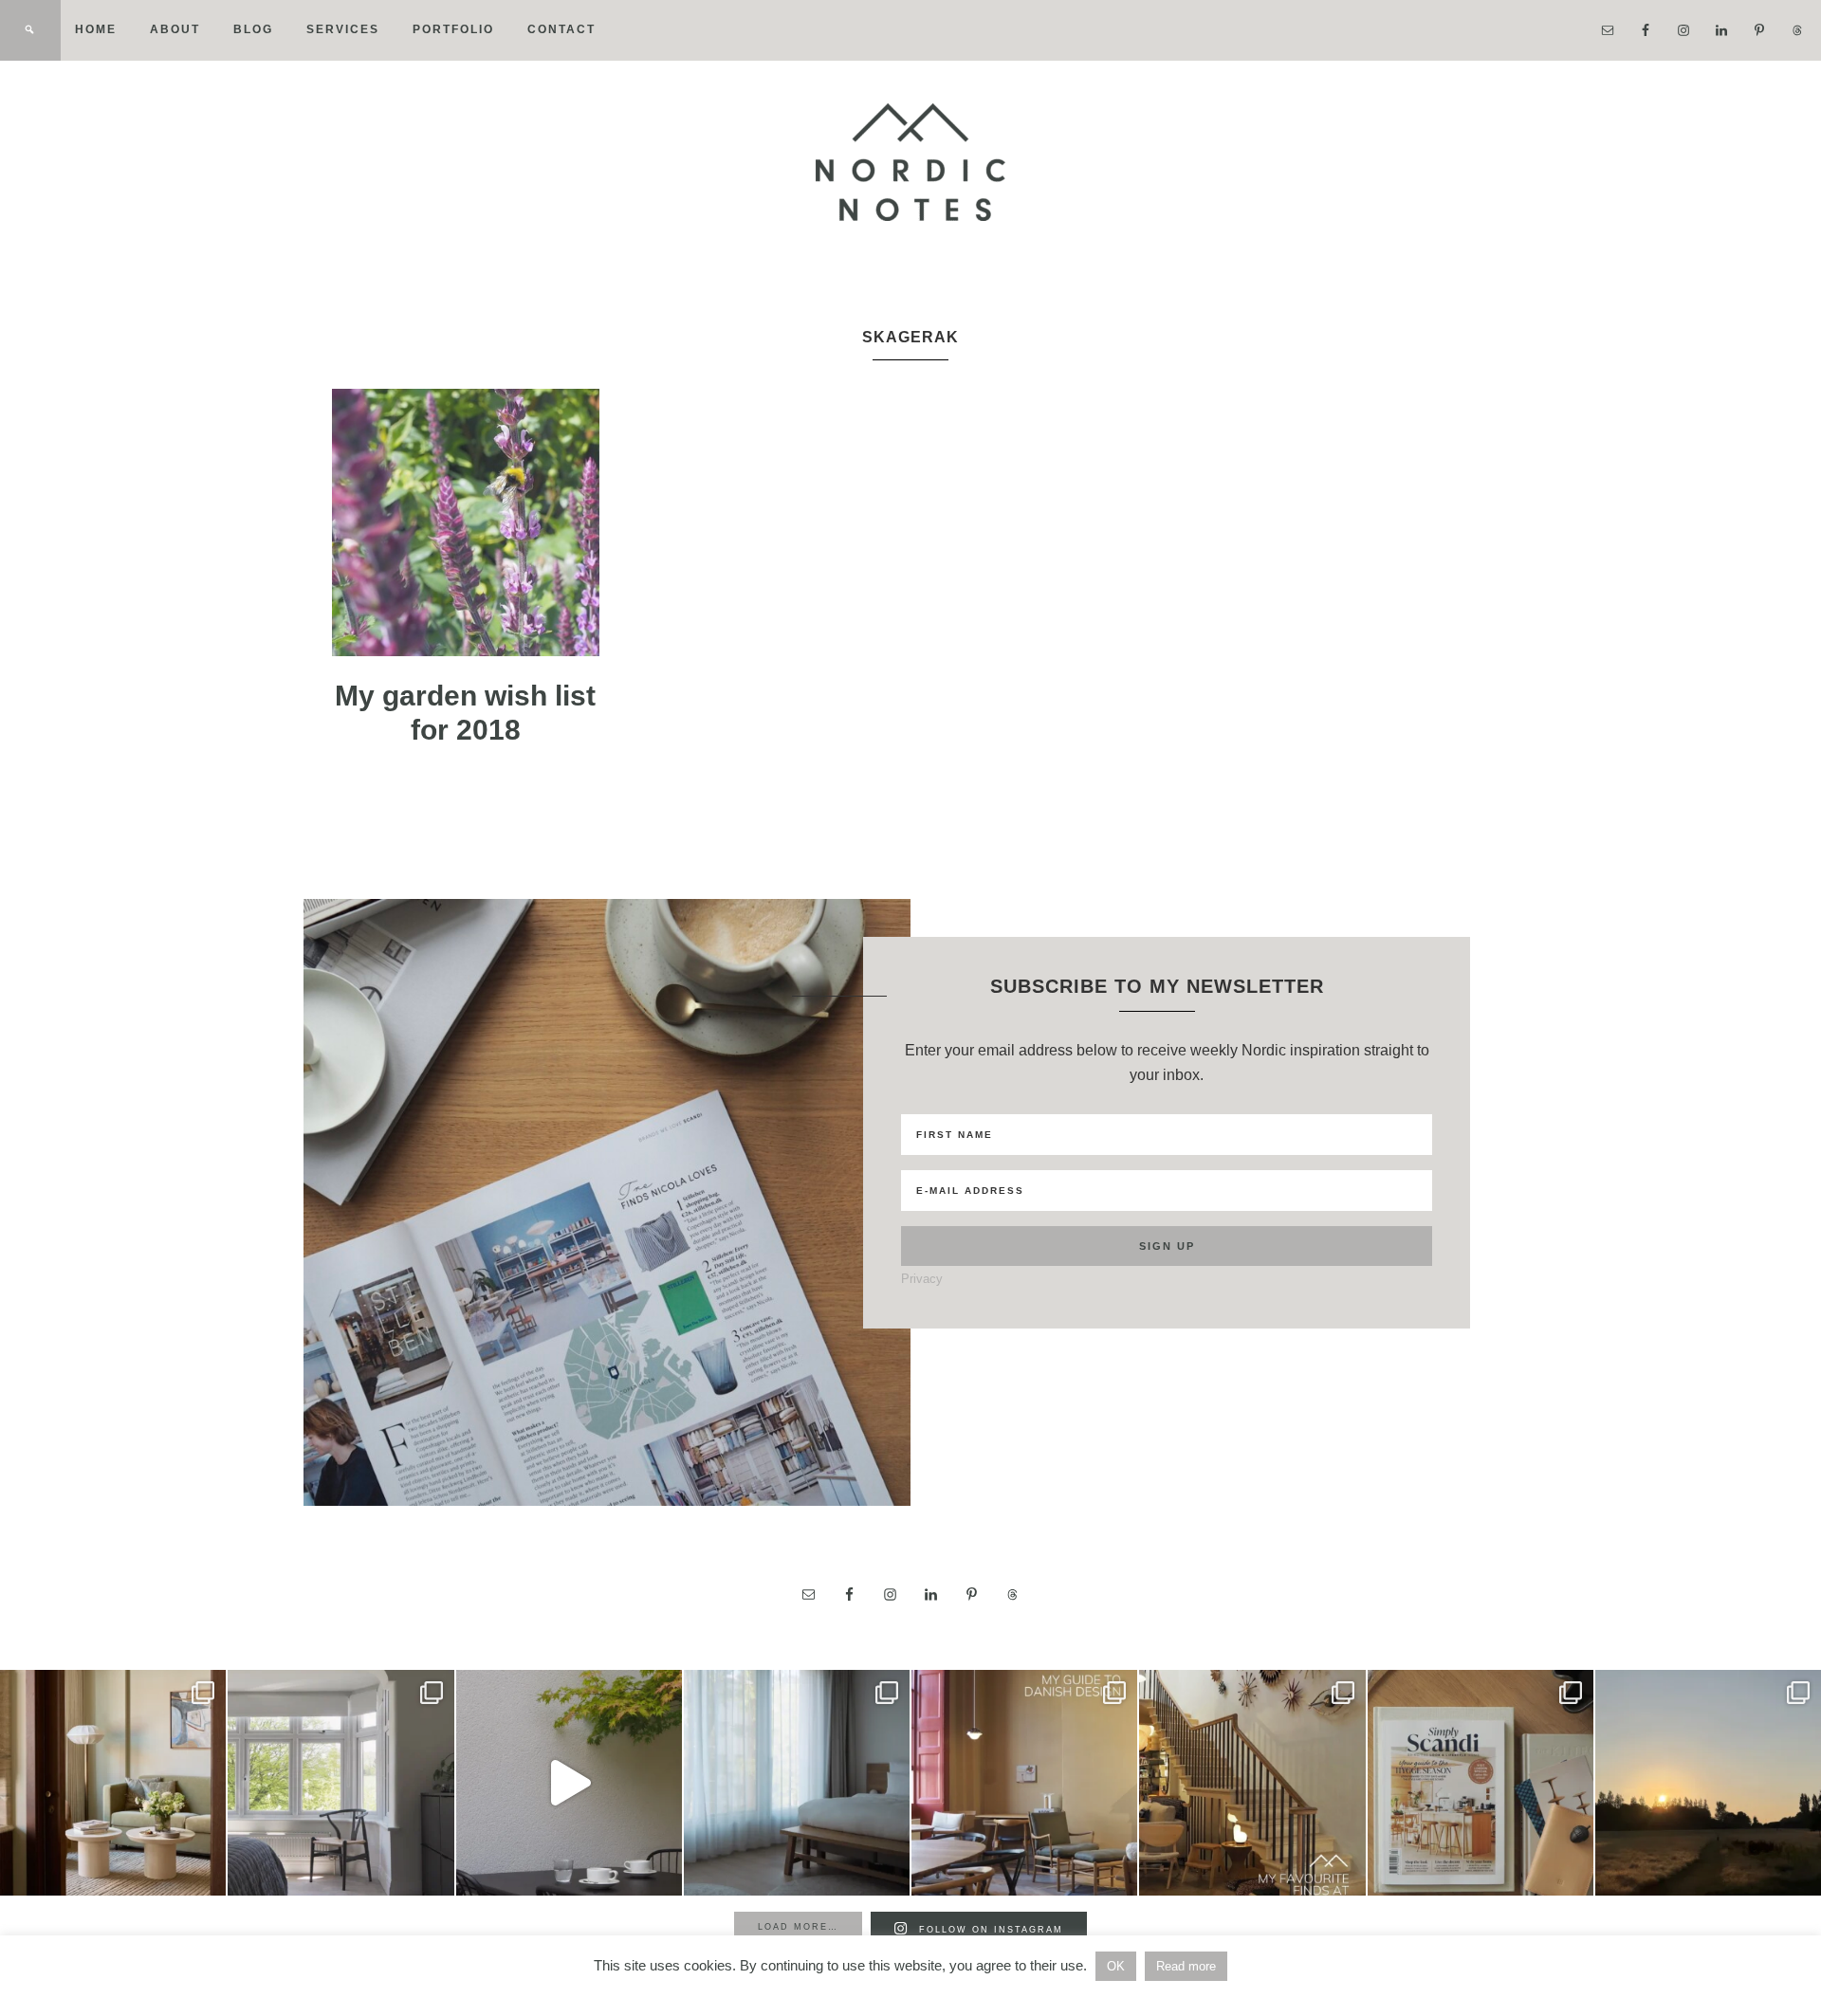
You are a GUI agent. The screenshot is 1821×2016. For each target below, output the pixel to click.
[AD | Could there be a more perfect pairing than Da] (1024, 1783)
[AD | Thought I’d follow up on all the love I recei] (1252, 1783)
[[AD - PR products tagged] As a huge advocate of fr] (569, 1783)
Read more (1186, 1966)
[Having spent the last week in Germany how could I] (797, 1783)
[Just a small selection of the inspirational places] (113, 1783)
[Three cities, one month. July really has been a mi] (1708, 1783)
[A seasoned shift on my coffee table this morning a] (1481, 1783)
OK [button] (1116, 1966)
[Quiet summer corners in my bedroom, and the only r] (340, 1783)
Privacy (922, 1279)
